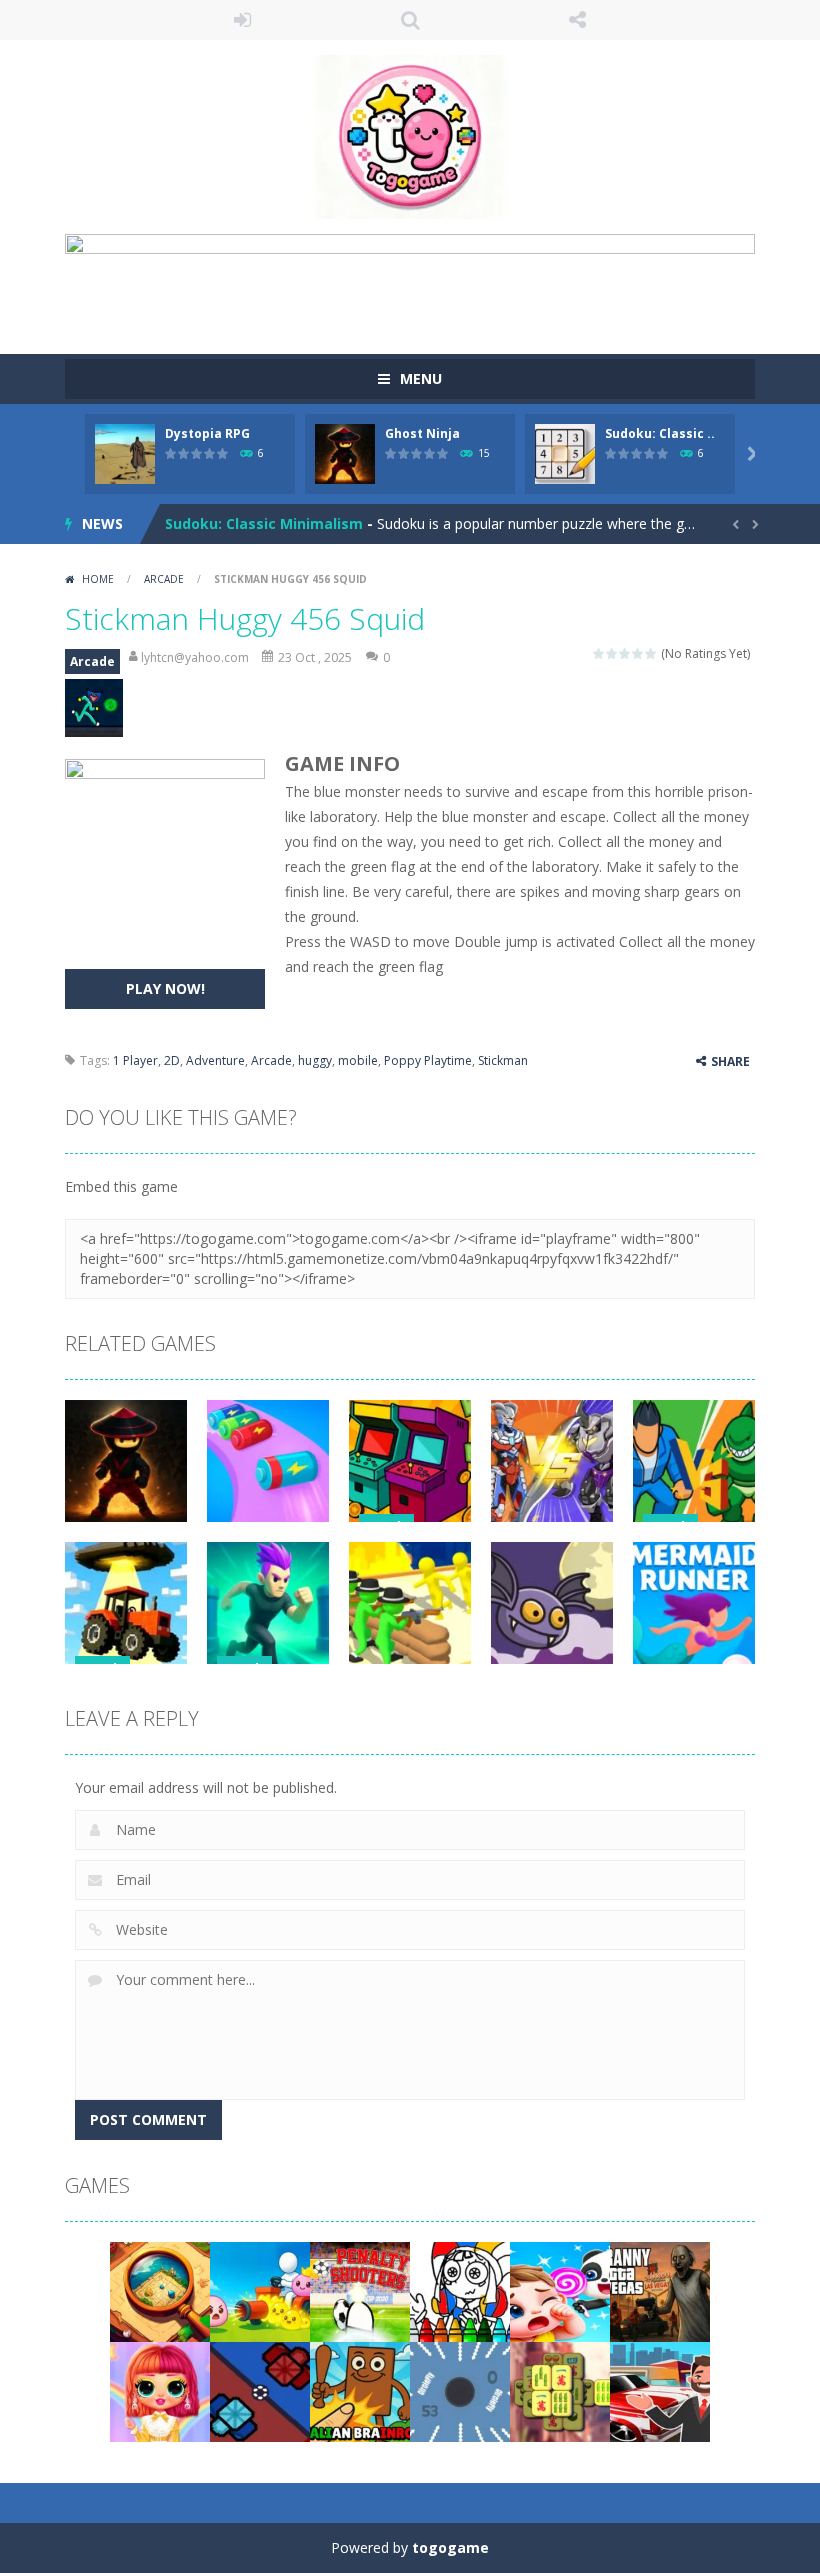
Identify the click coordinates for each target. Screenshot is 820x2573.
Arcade (164, 579)
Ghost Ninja (422, 433)
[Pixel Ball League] (260, 2390)
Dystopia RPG (207, 433)
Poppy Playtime (428, 1060)
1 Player (135, 1060)
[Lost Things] (160, 2290)
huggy (315, 1060)
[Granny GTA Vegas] (660, 2290)
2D (172, 1060)
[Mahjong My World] (560, 2390)
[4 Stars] (638, 653)
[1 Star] (599, 653)
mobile (358, 1060)
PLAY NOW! (165, 988)
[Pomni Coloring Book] (460, 2290)
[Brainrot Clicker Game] (360, 2390)
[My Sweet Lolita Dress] (160, 2390)
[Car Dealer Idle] (660, 2390)
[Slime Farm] (260, 2290)
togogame (450, 2547)
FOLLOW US (578, 20)
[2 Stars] (612, 653)
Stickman (503, 1060)
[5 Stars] (651, 653)
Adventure (215, 1060)
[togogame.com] (410, 135)
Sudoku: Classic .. (660, 433)
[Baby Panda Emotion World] (560, 2290)
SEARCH (410, 20)
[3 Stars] (625, 653)
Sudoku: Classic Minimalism (264, 523)
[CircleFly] (460, 2390)
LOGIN (243, 20)
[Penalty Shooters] (360, 2290)
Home (98, 579)
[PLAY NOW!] (125, 452)
